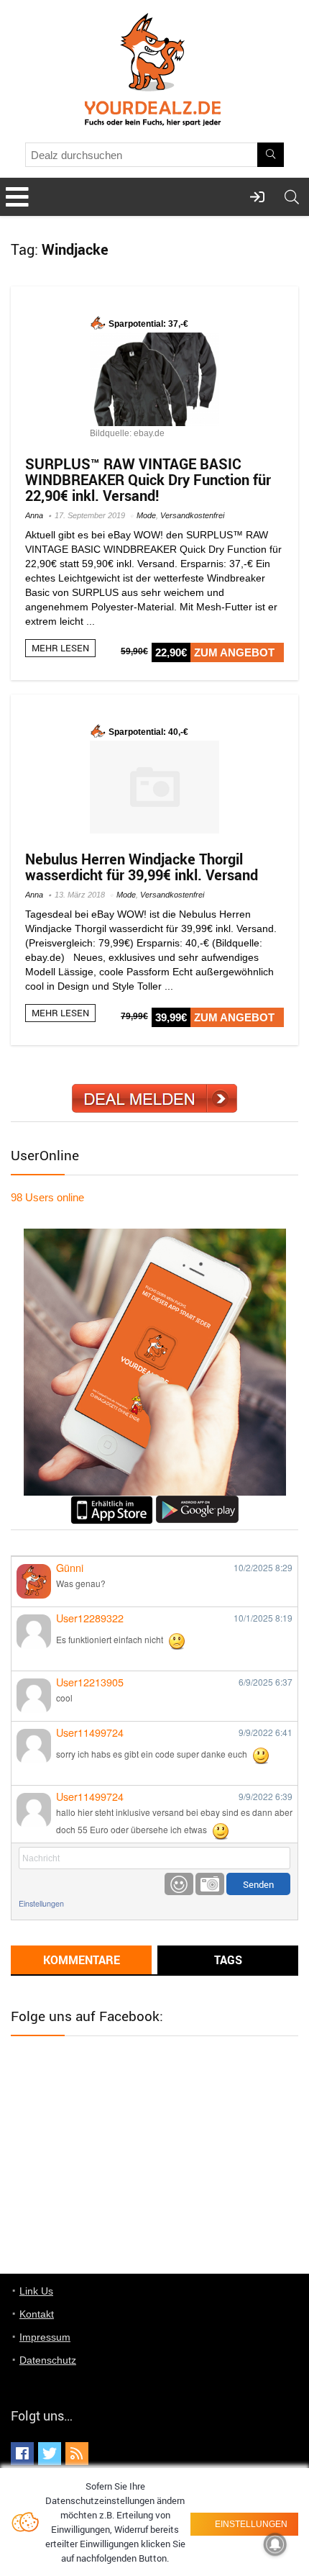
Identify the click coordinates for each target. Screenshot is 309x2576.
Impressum (45, 2337)
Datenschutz (48, 2360)
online (47, 1197)
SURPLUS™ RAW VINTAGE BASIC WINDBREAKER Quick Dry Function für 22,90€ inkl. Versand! (148, 480)
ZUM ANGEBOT (234, 652)
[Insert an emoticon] (179, 1884)
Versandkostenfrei (192, 515)
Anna (34, 515)
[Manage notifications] (275, 2544)
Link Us (36, 2291)
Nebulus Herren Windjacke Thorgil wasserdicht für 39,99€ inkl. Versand (142, 867)
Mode (146, 515)
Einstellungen (41, 1903)
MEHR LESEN (60, 648)
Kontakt (37, 2314)
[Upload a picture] (210, 1884)
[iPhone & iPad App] (112, 1502)
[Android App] (197, 1502)
